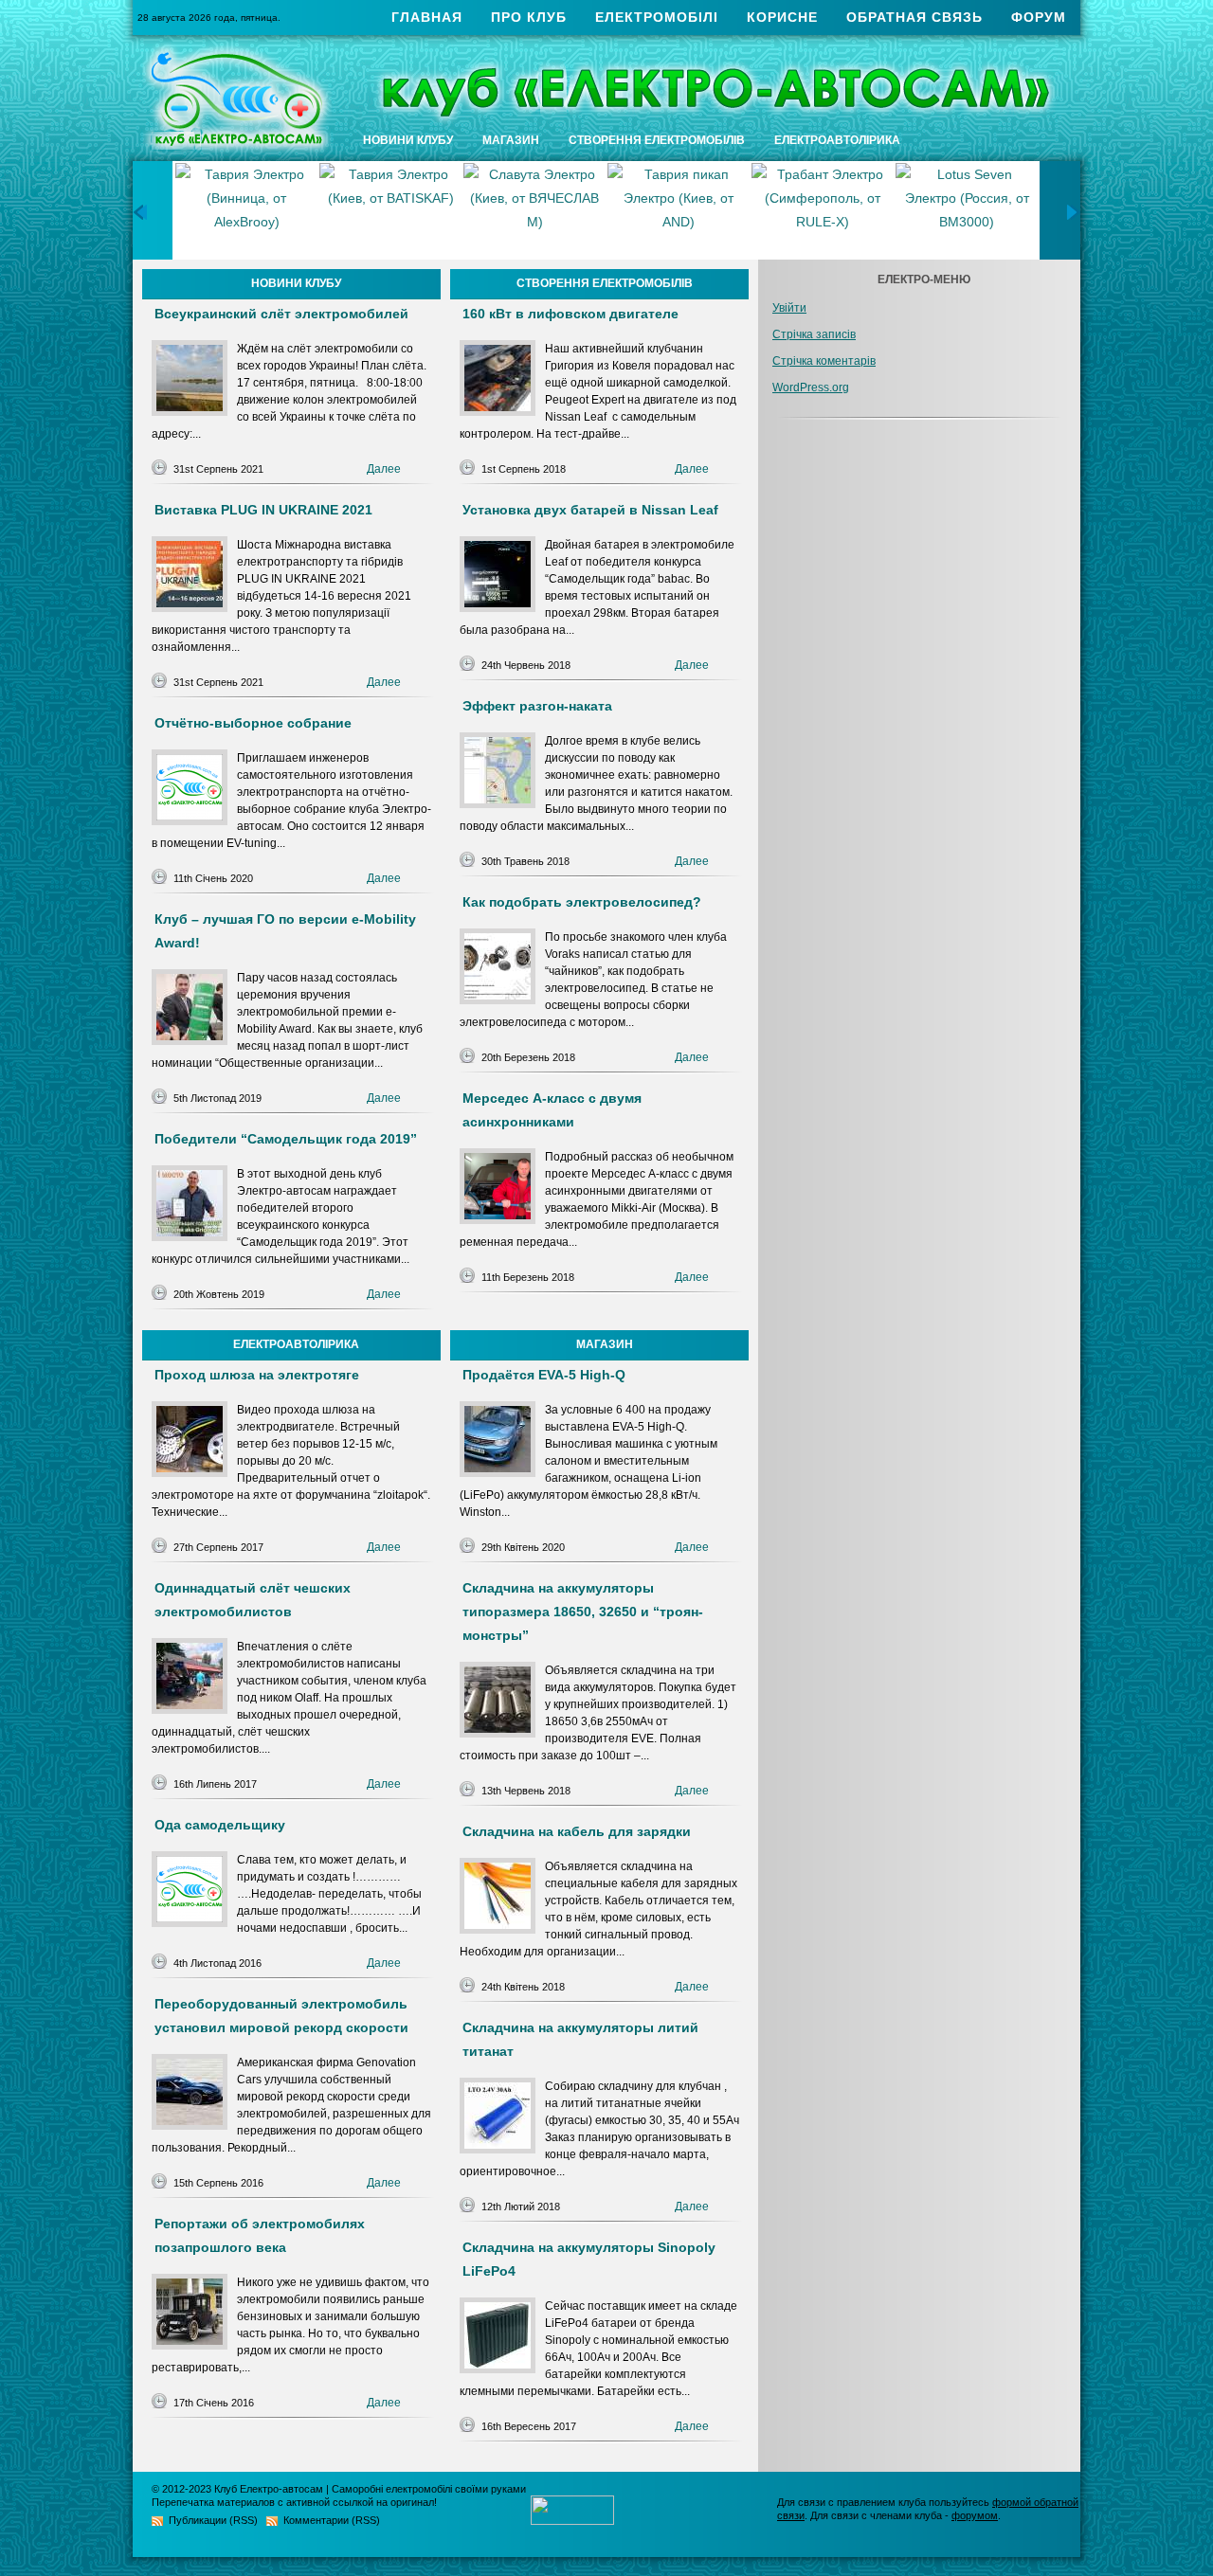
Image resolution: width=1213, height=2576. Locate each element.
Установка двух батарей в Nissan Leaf (590, 510)
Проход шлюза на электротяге (257, 1375)
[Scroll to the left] (140, 212)
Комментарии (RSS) (332, 2520)
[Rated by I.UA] (572, 2520)
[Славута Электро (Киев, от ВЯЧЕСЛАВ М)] (390, 210)
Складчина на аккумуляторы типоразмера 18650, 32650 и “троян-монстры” (583, 1612)
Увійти (789, 308)
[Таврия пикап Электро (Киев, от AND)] (534, 210)
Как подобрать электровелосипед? (582, 902)
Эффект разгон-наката (537, 706)
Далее (384, 469)
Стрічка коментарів (824, 361)
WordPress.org (811, 387)
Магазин (511, 140)
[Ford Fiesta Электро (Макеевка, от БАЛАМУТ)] (967, 210)
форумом (975, 2515)
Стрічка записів (814, 334)
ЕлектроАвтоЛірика (837, 140)
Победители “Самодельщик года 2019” (286, 1139)
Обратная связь (914, 17)
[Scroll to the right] (1073, 212)
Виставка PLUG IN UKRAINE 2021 (263, 510)
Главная (427, 17)
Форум (1039, 17)
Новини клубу (408, 140)
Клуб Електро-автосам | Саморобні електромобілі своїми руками (370, 2489)
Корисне (782, 17)
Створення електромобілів (657, 140)
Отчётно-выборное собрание (253, 723)
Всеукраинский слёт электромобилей (281, 314)
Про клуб (529, 17)
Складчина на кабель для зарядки (577, 1831)
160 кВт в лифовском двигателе (570, 314)
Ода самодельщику (220, 1825)
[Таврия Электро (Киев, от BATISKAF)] (246, 210)
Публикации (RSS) (213, 2520)
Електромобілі (657, 17)
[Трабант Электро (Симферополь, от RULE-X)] (679, 210)
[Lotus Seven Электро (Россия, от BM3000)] (823, 210)
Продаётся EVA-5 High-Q (544, 1375)
